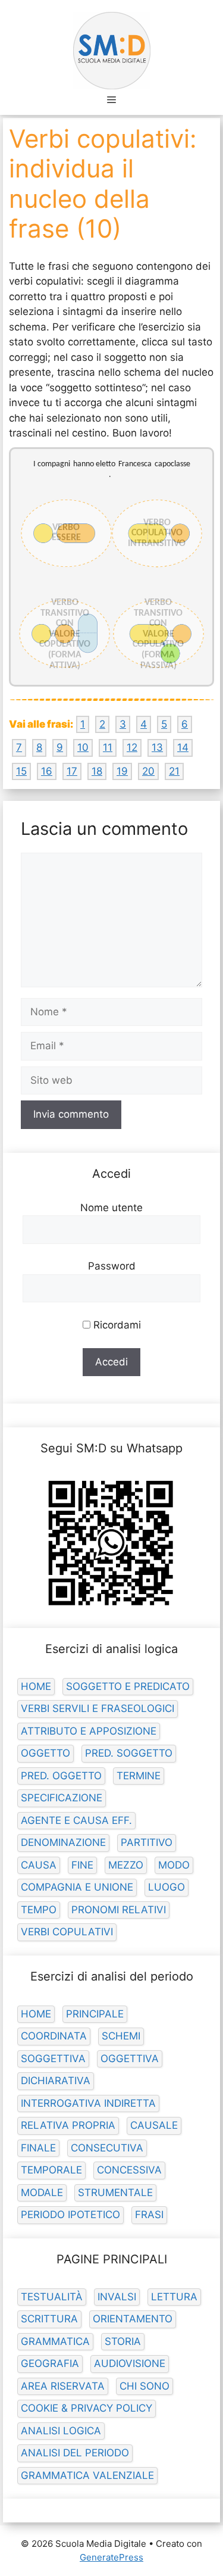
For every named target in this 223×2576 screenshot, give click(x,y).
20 (148, 771)
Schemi (121, 2036)
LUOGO (167, 1887)
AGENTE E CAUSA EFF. (76, 1820)
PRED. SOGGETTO (129, 1753)
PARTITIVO (147, 1842)
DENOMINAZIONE (63, 1842)
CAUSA (39, 1865)
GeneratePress (111, 2557)
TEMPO (39, 1910)
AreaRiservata (63, 2386)
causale (154, 2125)
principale (95, 2014)
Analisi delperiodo (75, 2453)
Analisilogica (61, 2431)
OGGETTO (45, 1753)
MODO (174, 1865)
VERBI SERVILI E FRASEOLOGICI (98, 1708)
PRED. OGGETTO (61, 1776)
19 (122, 771)
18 (97, 771)
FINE (82, 1865)
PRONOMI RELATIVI (119, 1910)
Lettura (174, 2297)
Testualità (52, 2297)
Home (36, 1686)
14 (183, 747)
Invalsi (117, 2297)
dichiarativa (56, 2081)
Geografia (50, 2363)
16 (47, 771)
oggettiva (130, 2059)
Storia (123, 2341)
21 (174, 771)
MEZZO (126, 1865)
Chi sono (145, 2386)
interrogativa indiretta (88, 2103)
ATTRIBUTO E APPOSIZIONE (89, 1731)
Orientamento (133, 2319)
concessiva (129, 2170)
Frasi (149, 2215)
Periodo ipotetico (70, 2215)
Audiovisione (130, 2363)
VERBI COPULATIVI (67, 1932)
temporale (51, 2170)
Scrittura (49, 2319)
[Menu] (111, 99)
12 (132, 747)
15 (21, 771)
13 (157, 747)
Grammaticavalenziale (87, 2475)
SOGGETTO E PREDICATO (128, 1686)
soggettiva (53, 2059)
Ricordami (116, 1325)
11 (108, 747)
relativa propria (68, 2125)
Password (112, 1266)
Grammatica (55, 2341)
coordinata (54, 2036)
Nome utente (111, 1208)
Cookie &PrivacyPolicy (87, 2408)
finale (38, 2148)
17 (72, 771)
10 (83, 747)
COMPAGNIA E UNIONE (77, 1887)
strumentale (115, 2193)
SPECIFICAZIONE (62, 1798)
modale (42, 2193)
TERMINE (139, 1776)
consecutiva (107, 2148)
